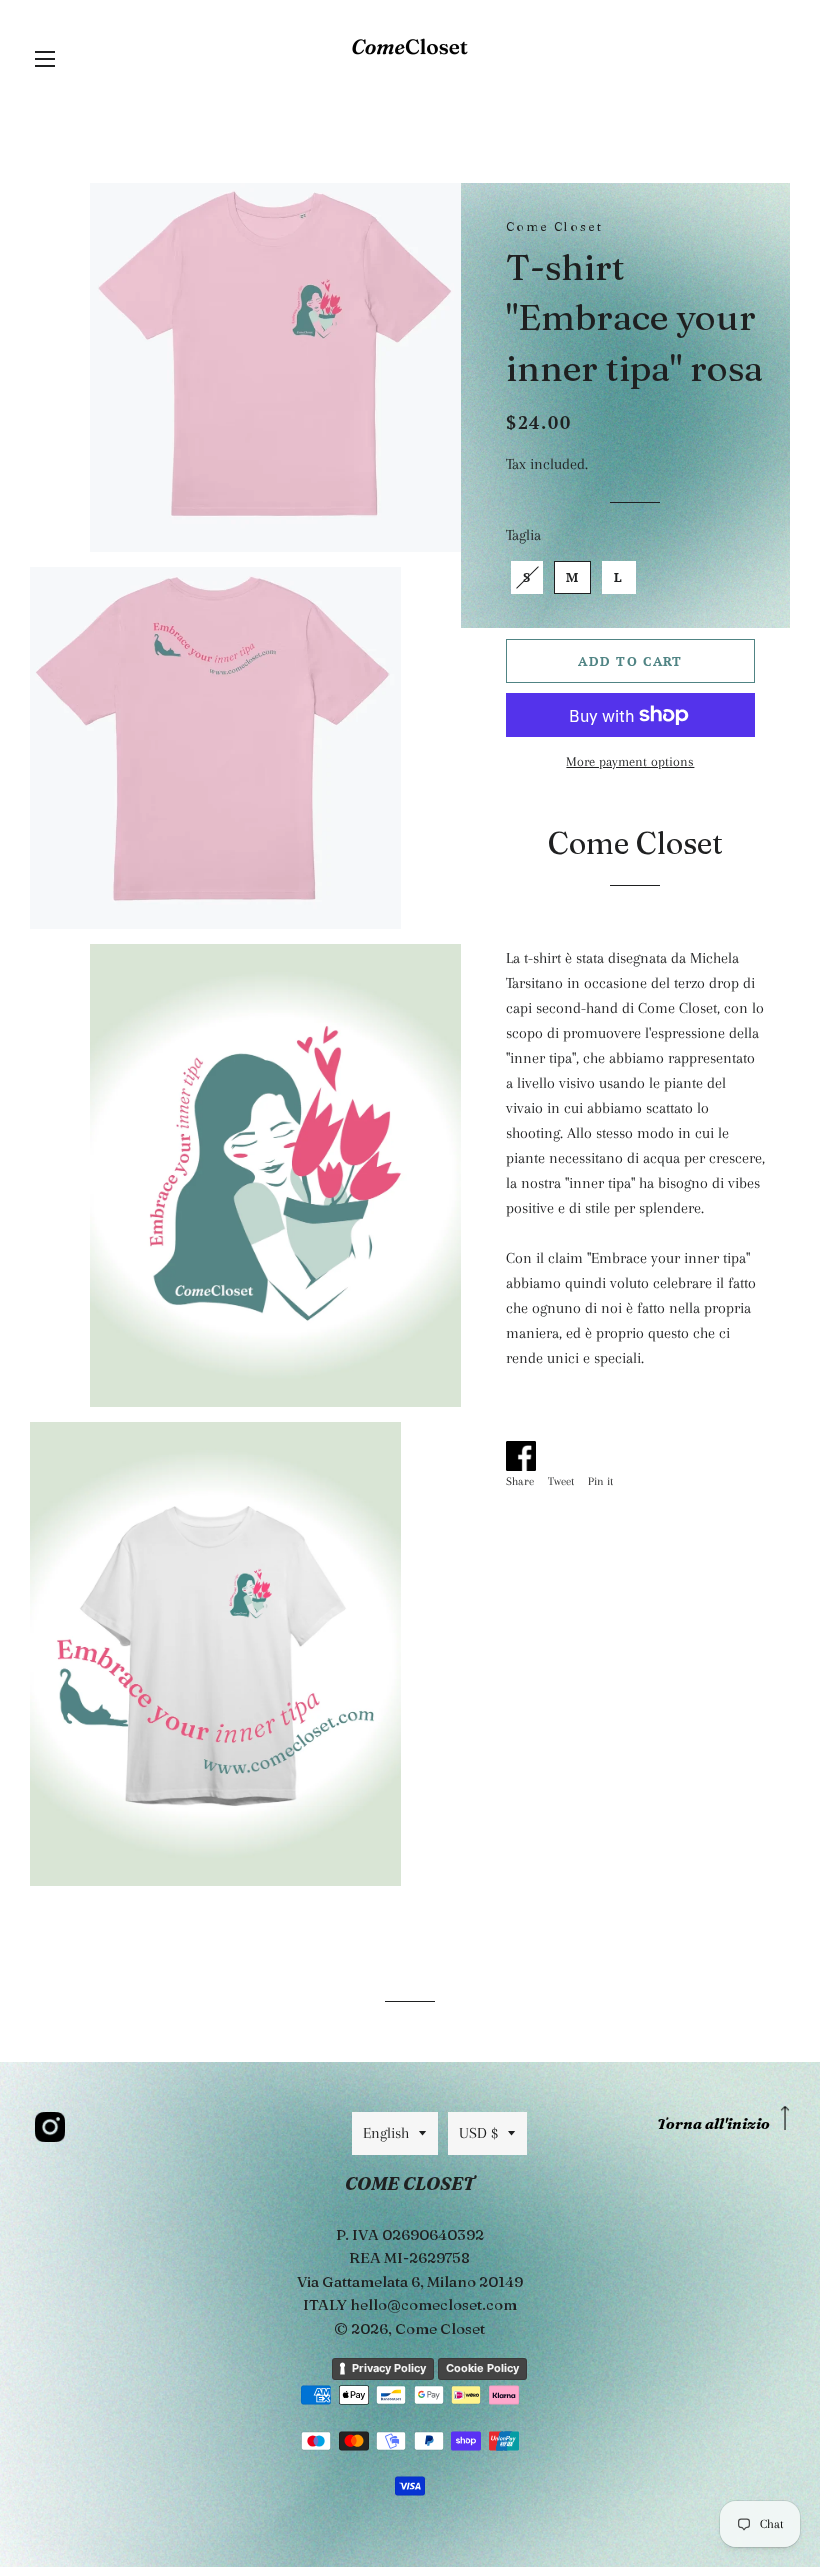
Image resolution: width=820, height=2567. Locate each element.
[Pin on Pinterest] (605, 1452)
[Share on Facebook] (525, 1452)
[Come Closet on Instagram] (50, 2127)
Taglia (523, 535)
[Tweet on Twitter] (566, 1452)
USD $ (478, 2133)
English (386, 2133)
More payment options (630, 761)
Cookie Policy (482, 2368)
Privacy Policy (389, 2368)
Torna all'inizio (713, 2123)
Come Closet (440, 2328)
